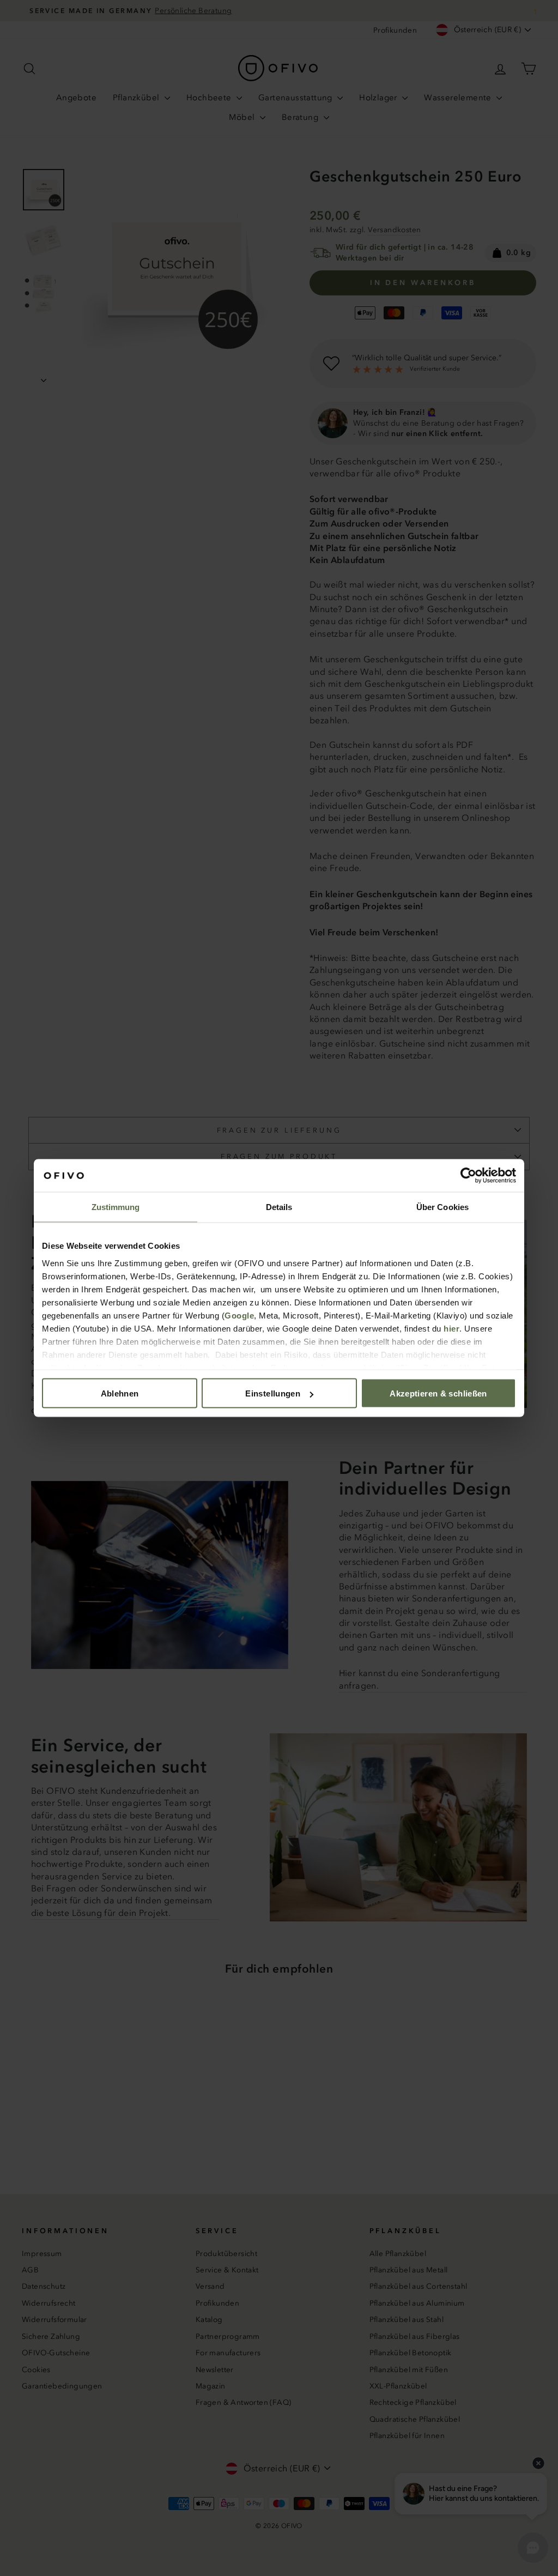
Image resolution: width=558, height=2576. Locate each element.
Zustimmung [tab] (116, 1207)
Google (239, 1315)
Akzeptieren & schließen (438, 1393)
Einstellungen (273, 1393)
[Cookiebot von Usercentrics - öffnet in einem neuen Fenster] (468, 1176)
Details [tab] (279, 1207)
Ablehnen (120, 1393)
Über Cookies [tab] (442, 1207)
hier (451, 1328)
